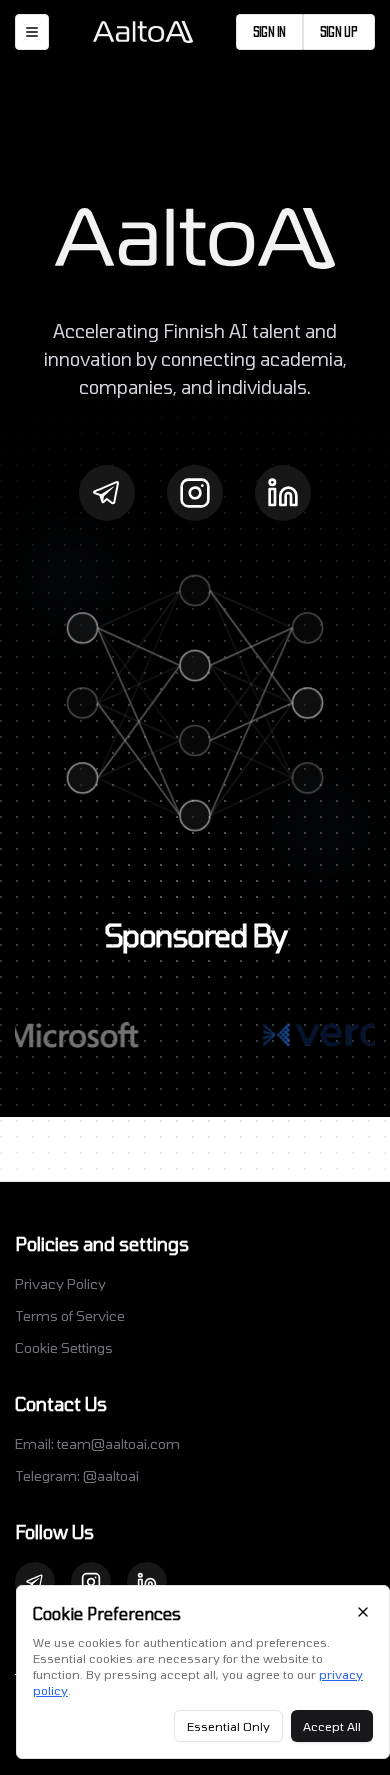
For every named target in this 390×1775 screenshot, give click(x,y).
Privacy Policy (60, 1283)
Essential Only (228, 1726)
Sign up (339, 32)
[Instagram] (195, 493)
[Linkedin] (283, 493)
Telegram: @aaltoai (77, 1475)
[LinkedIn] (147, 1582)
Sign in (269, 32)
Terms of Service (70, 1315)
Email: (97, 1443)
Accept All (332, 1726)
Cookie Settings (64, 1347)
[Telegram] (107, 493)
